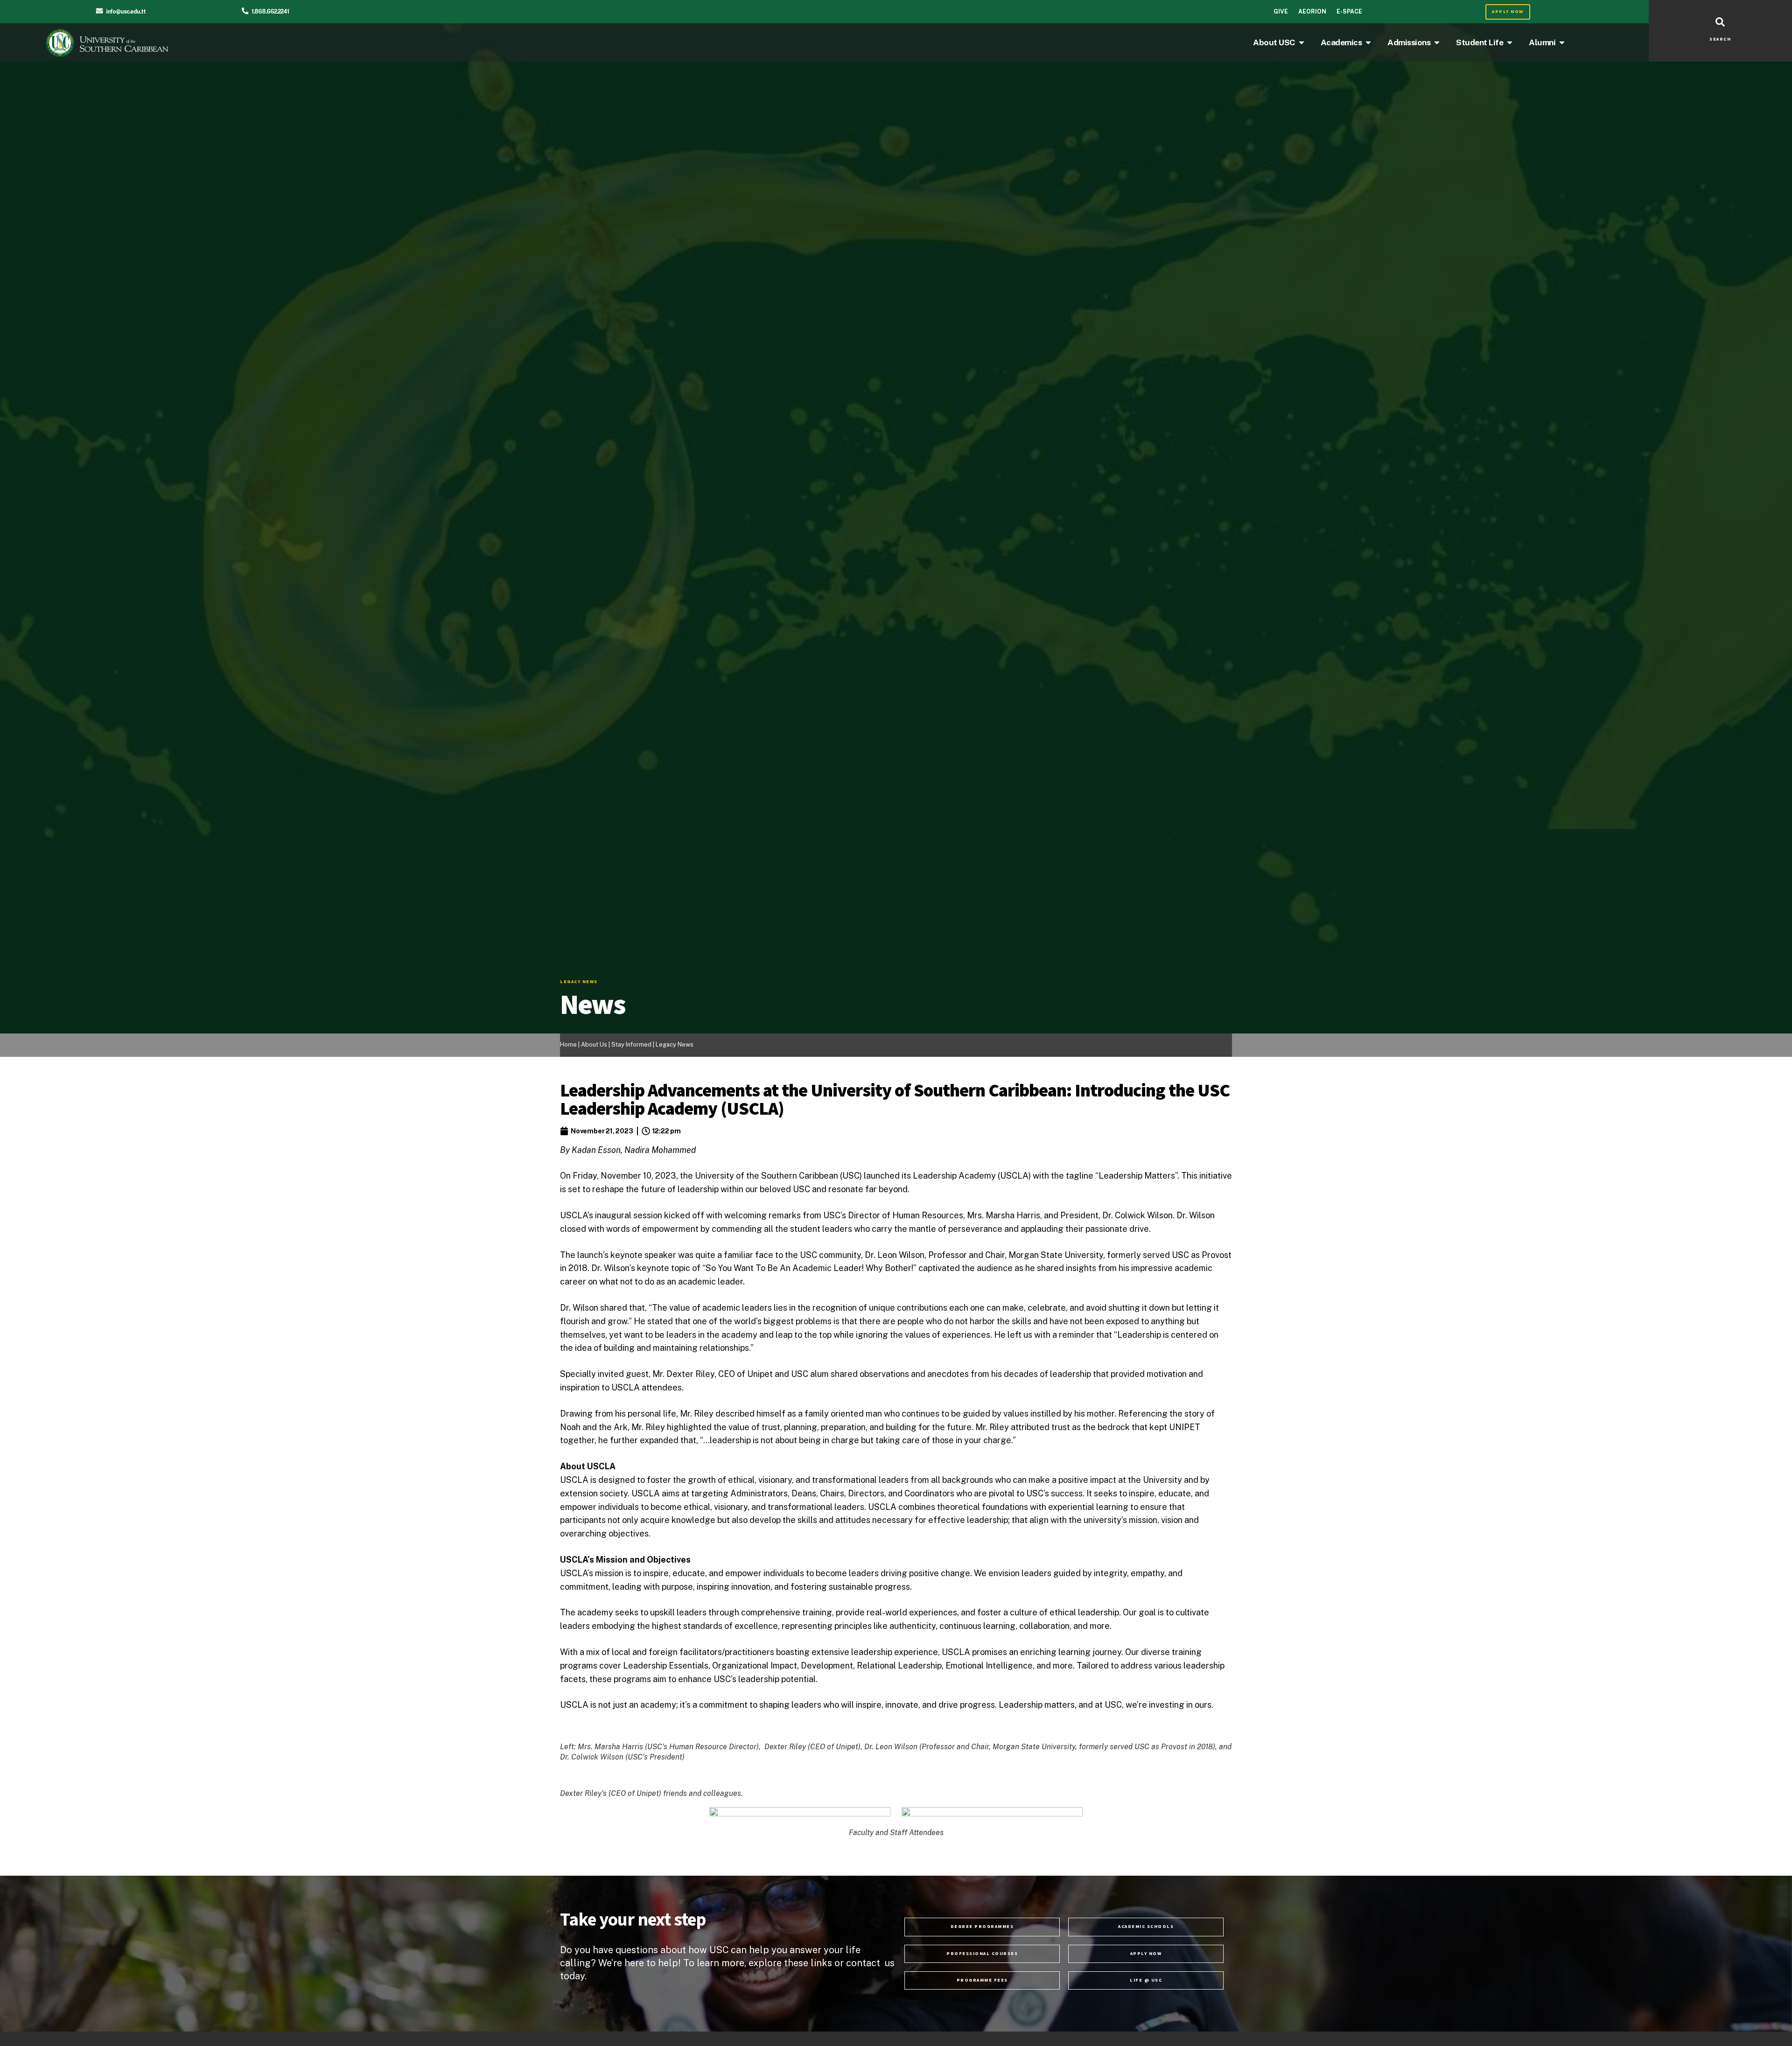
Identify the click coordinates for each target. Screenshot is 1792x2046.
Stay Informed (632, 1044)
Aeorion (1312, 11)
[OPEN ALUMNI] (1562, 42)
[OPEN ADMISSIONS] (1437, 42)
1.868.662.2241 (270, 11)
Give (1281, 11)
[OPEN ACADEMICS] (1368, 42)
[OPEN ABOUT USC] (1302, 42)
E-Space (1349, 11)
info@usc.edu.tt (126, 11)
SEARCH (1720, 39)
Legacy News (675, 1044)
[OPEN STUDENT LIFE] (1510, 42)
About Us (594, 1044)
